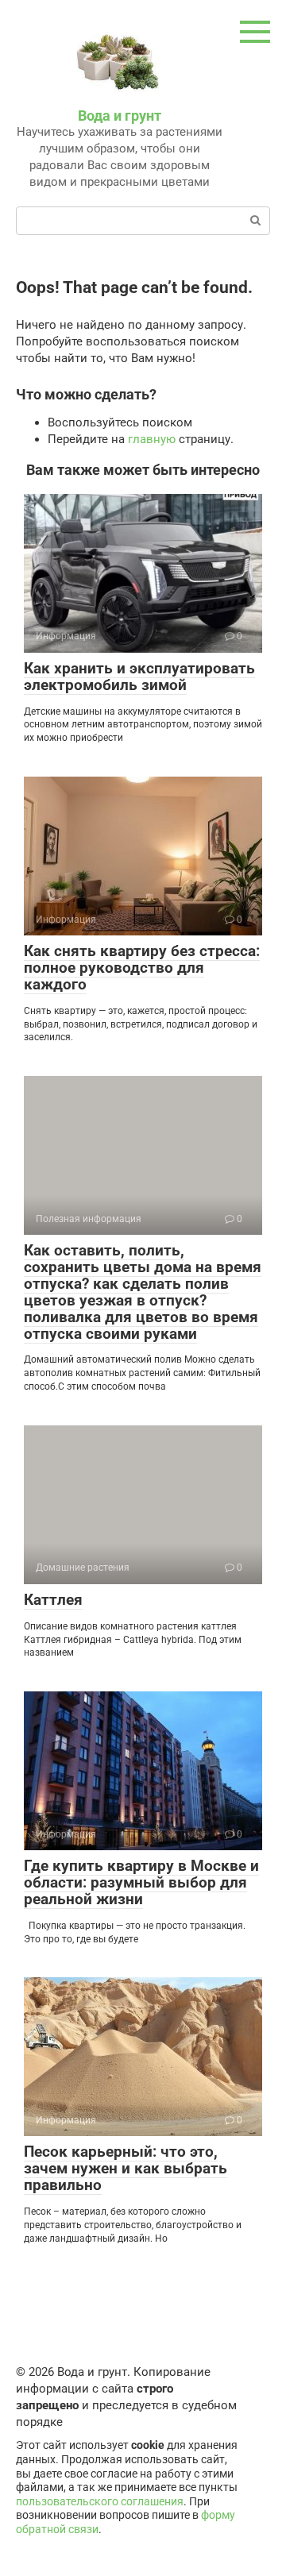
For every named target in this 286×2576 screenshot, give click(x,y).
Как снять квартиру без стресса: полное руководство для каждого (142, 968)
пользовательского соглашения (100, 2501)
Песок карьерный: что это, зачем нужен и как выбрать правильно (126, 2168)
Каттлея (53, 1600)
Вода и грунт (120, 116)
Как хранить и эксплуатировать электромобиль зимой (139, 677)
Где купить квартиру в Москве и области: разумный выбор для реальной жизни (141, 1882)
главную (152, 439)
